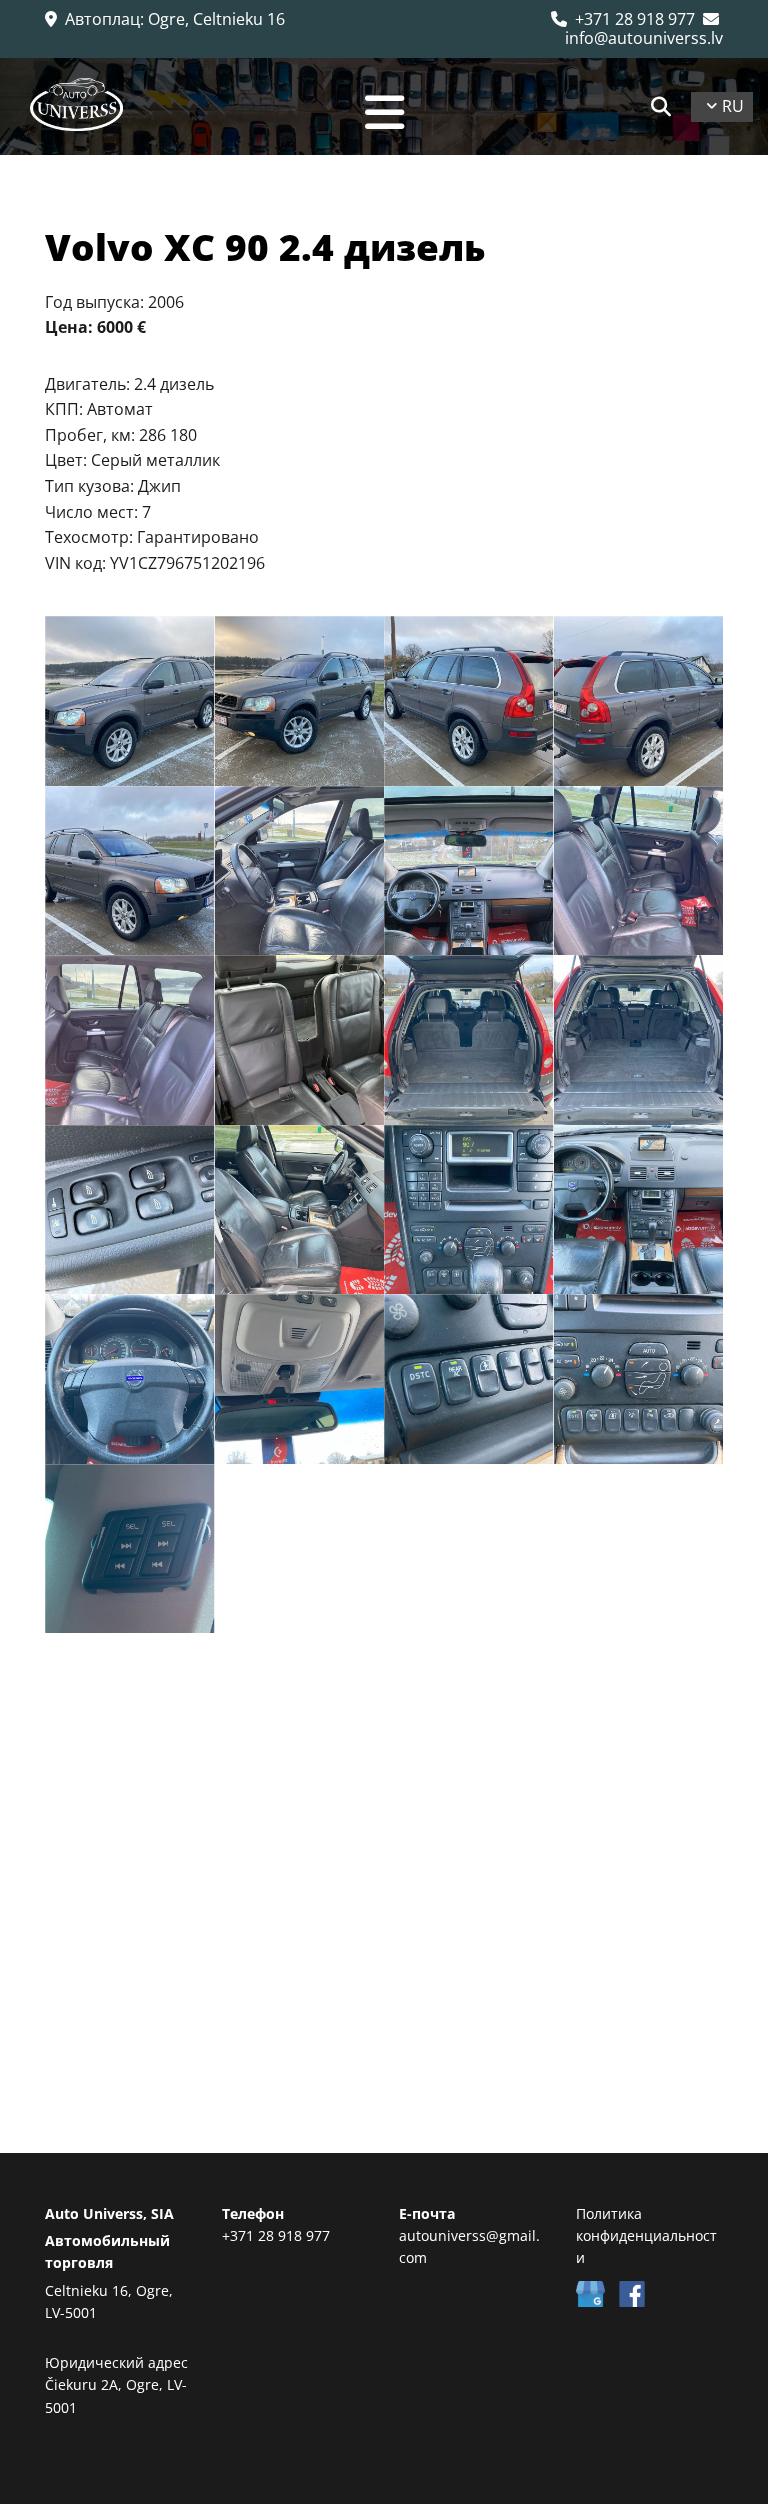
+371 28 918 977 (623, 19)
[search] (661, 107)
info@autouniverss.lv (644, 28)
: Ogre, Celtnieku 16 (212, 19)
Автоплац (102, 19)
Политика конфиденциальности (646, 2236)
